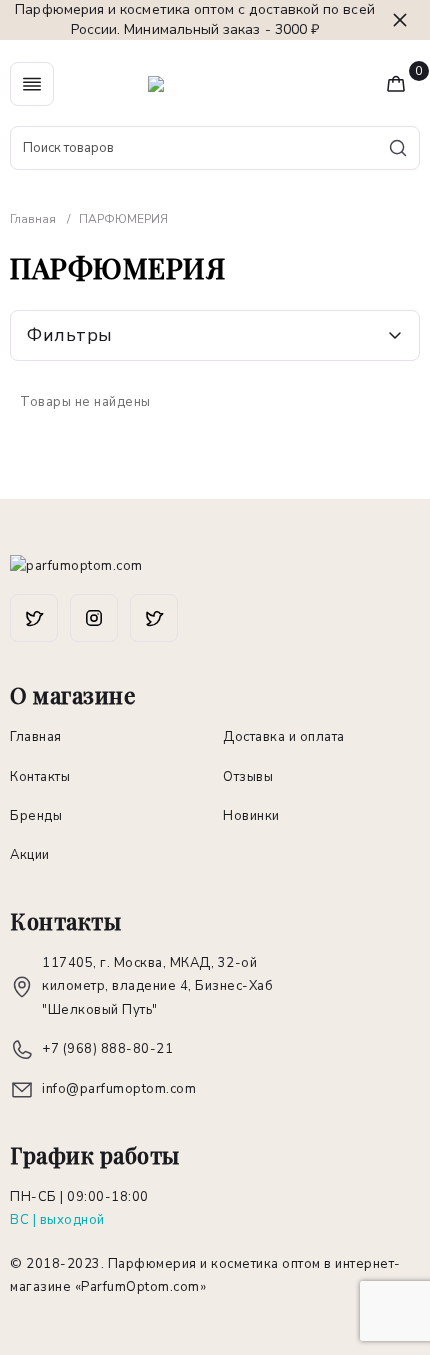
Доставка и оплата (284, 737)
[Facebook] (34, 618)
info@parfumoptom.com (119, 1089)
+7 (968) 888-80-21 (107, 1049)
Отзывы (248, 777)
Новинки (251, 816)
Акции (30, 855)
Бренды (36, 816)
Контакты (40, 777)
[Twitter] (94, 618)
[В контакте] (154, 618)
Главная (36, 737)
